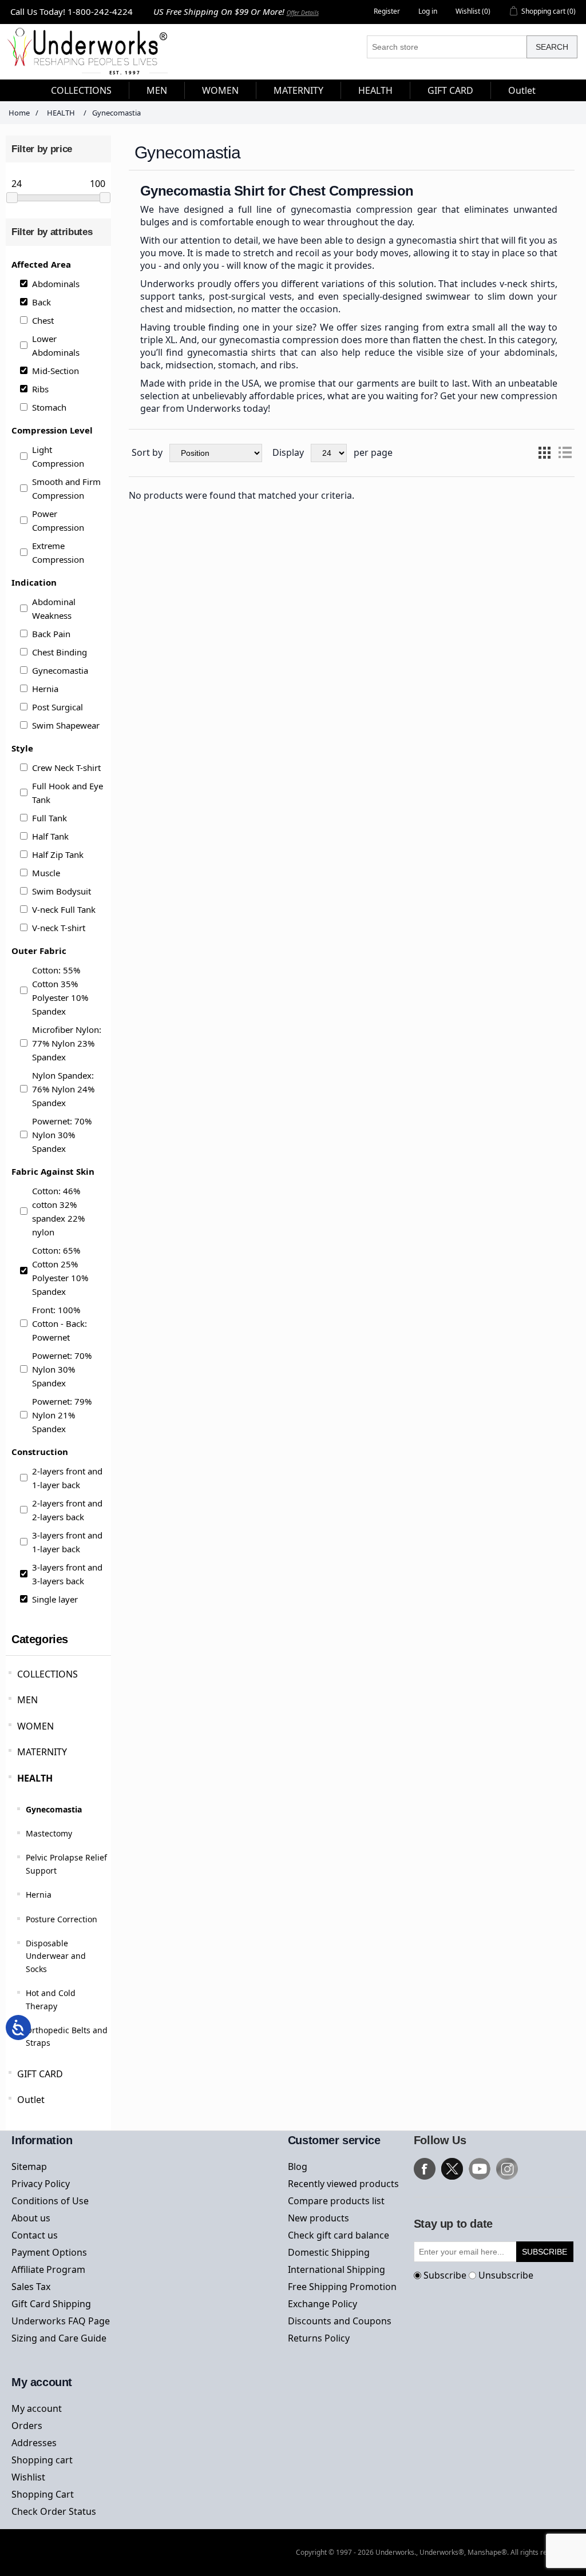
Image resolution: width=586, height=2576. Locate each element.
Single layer (55, 1599)
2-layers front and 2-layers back (67, 1510)
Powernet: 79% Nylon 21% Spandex (62, 1415)
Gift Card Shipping (51, 2304)
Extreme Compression (58, 552)
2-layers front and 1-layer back (67, 1478)
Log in (428, 11)
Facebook (425, 2169)
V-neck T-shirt (59, 928)
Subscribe (445, 2275)
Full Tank (50, 818)
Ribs (40, 389)
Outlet (31, 2100)
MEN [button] (157, 90)
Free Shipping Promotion (342, 2287)
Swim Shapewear (66, 725)
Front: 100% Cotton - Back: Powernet (60, 1323)
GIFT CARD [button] (450, 90)
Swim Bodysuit (62, 891)
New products (318, 2218)
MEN (27, 1700)
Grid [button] (544, 453)
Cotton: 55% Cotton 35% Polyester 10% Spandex (60, 991)
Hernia (45, 689)
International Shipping (336, 2269)
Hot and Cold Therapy (51, 1999)
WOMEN (35, 1726)
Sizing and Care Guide (59, 2338)
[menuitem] (82, 90)
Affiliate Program (48, 2269)
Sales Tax (31, 2287)
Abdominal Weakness (54, 609)
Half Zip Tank (58, 854)
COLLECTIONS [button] (81, 90)
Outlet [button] (522, 90)
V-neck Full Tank (64, 909)
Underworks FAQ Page (61, 2321)
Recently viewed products (343, 2184)
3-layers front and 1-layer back (67, 1542)
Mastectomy (49, 1833)
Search (552, 47)
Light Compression (58, 456)
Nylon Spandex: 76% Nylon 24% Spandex (63, 1089)
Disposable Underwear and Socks (56, 1956)
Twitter (452, 2169)
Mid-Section (56, 371)
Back (41, 302)
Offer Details (303, 13)
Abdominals (56, 284)
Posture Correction (62, 1919)
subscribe (545, 2252)
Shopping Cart (43, 2494)
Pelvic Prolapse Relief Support (66, 1864)
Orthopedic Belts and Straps (67, 2036)
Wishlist (28, 2477)
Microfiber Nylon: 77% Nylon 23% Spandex (67, 1043)
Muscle (46, 873)
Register (387, 11)
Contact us (35, 2235)
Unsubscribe (506, 2275)
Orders (27, 2426)
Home (19, 113)
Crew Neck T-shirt (66, 768)
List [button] (565, 453)
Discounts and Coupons (340, 2321)
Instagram (507, 2169)
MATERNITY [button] (298, 90)
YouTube (480, 2169)
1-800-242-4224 (100, 11)
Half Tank (50, 836)
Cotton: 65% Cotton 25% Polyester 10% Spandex (60, 1271)
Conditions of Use (50, 2201)
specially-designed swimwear (407, 296)
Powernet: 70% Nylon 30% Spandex (62, 1135)
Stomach (49, 407)
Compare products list (336, 2201)
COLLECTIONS (47, 1674)
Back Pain (51, 634)
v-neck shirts (527, 284)
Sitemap (29, 2166)
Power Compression (58, 520)
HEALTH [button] (375, 90)
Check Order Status (54, 2511)
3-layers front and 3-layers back (67, 1574)
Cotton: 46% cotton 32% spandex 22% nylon (58, 1211)
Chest (43, 320)
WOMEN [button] (220, 90)
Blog (298, 2166)
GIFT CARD (40, 2074)
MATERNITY (42, 1752)
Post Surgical (58, 707)
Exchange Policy (322, 2304)
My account (37, 2408)
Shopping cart (42, 2460)
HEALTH (35, 1778)
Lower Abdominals (56, 345)
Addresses (34, 2443)
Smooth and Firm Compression (66, 488)
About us (31, 2218)
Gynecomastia (60, 670)
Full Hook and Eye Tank (68, 793)
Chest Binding (60, 652)
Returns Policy (319, 2338)
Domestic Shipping (329, 2252)
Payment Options (49, 2252)
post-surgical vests (250, 296)
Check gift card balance (338, 2235)
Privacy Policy (41, 2184)
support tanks (172, 296)
